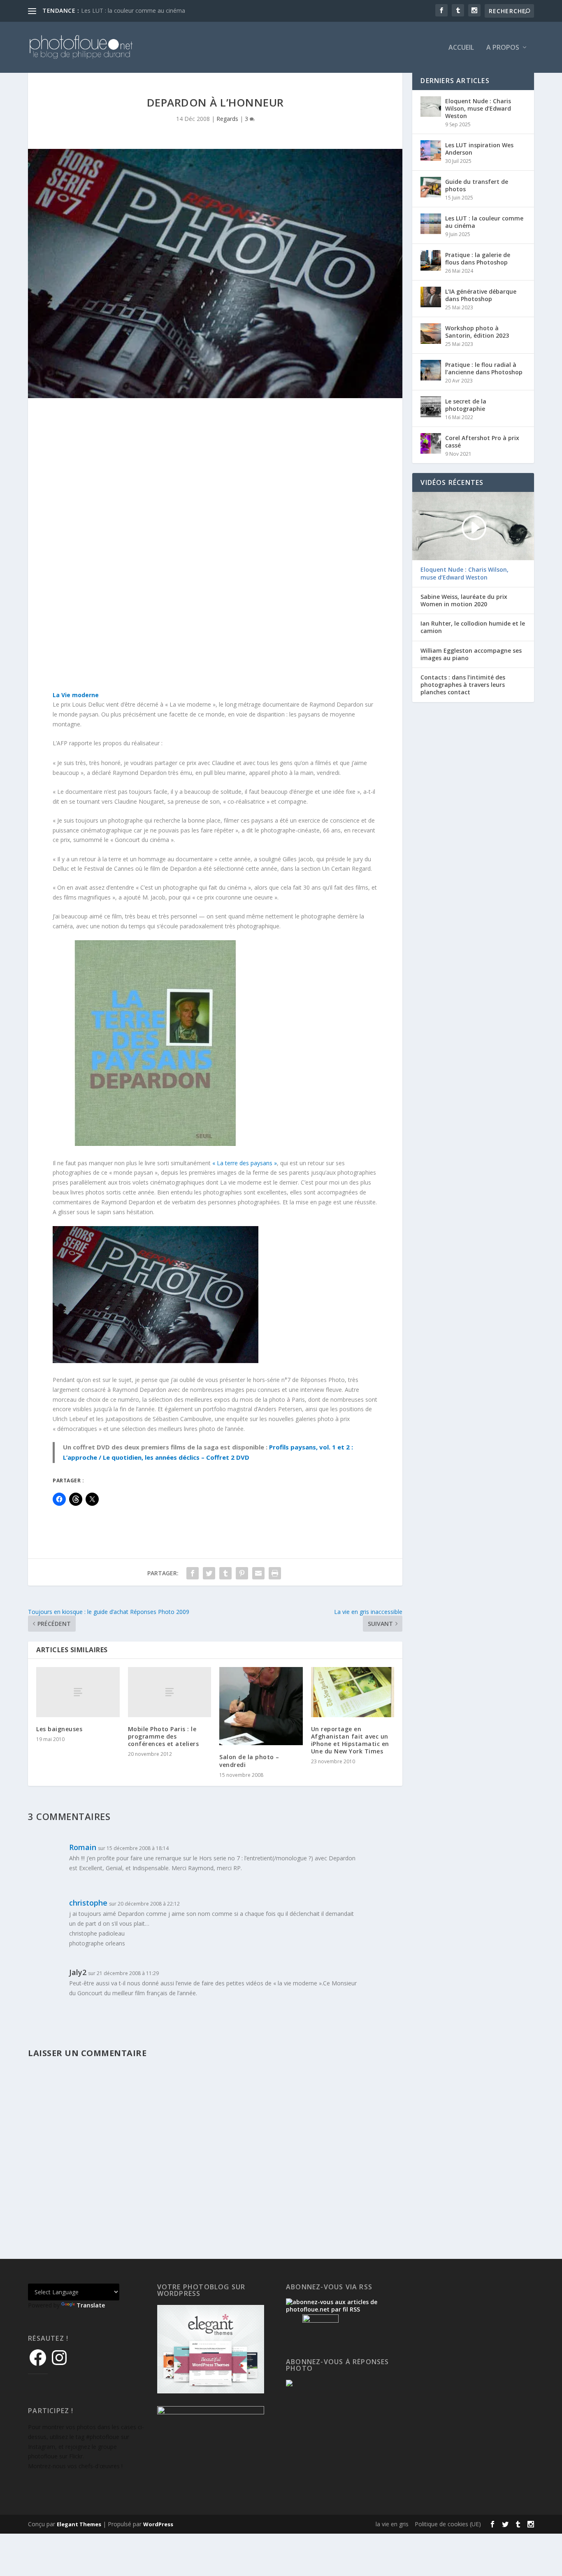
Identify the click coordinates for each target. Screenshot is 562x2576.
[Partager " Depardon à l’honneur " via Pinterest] (242, 1573)
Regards (227, 119)
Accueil (461, 48)
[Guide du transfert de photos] (431, 187)
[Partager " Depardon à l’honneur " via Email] (258, 1573)
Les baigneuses (59, 1729)
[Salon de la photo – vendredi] (261, 1706)
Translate (91, 2305)
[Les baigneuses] (78, 1692)
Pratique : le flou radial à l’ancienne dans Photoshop (484, 368)
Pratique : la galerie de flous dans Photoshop (478, 259)
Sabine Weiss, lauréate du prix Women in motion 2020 (464, 601)
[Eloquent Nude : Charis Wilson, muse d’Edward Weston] (431, 107)
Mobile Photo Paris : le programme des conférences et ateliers (164, 1736)
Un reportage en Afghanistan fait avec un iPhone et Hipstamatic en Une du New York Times (350, 1740)
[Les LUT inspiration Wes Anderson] (431, 151)
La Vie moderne (76, 695)
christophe (88, 1903)
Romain (83, 1847)
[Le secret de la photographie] (431, 407)
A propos (503, 48)
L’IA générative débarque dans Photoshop (481, 295)
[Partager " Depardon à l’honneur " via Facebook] (193, 1573)
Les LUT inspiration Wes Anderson (479, 149)
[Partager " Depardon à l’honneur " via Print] (275, 1573)
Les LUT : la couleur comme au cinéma (133, 10)
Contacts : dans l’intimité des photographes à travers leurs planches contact (463, 685)
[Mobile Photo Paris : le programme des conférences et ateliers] (170, 1692)
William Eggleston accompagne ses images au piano (471, 654)
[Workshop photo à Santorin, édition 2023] (431, 334)
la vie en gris (392, 2524)
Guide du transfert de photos (477, 185)
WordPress (158, 2524)
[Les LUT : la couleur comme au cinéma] (431, 224)
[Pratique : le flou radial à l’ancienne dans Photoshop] (431, 370)
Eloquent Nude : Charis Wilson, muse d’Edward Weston (478, 108)
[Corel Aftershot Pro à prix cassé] (431, 443)
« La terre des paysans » (245, 1163)
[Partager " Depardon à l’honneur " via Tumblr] (225, 1573)
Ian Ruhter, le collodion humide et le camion (473, 627)
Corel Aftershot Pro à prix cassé (482, 442)
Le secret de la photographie (466, 405)
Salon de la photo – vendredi (249, 1761)
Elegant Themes (79, 2524)
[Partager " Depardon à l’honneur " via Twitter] (209, 1573)
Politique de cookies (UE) (448, 2524)
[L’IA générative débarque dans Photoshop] (431, 297)
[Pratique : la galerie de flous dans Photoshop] (431, 260)
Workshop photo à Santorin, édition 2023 (477, 332)
